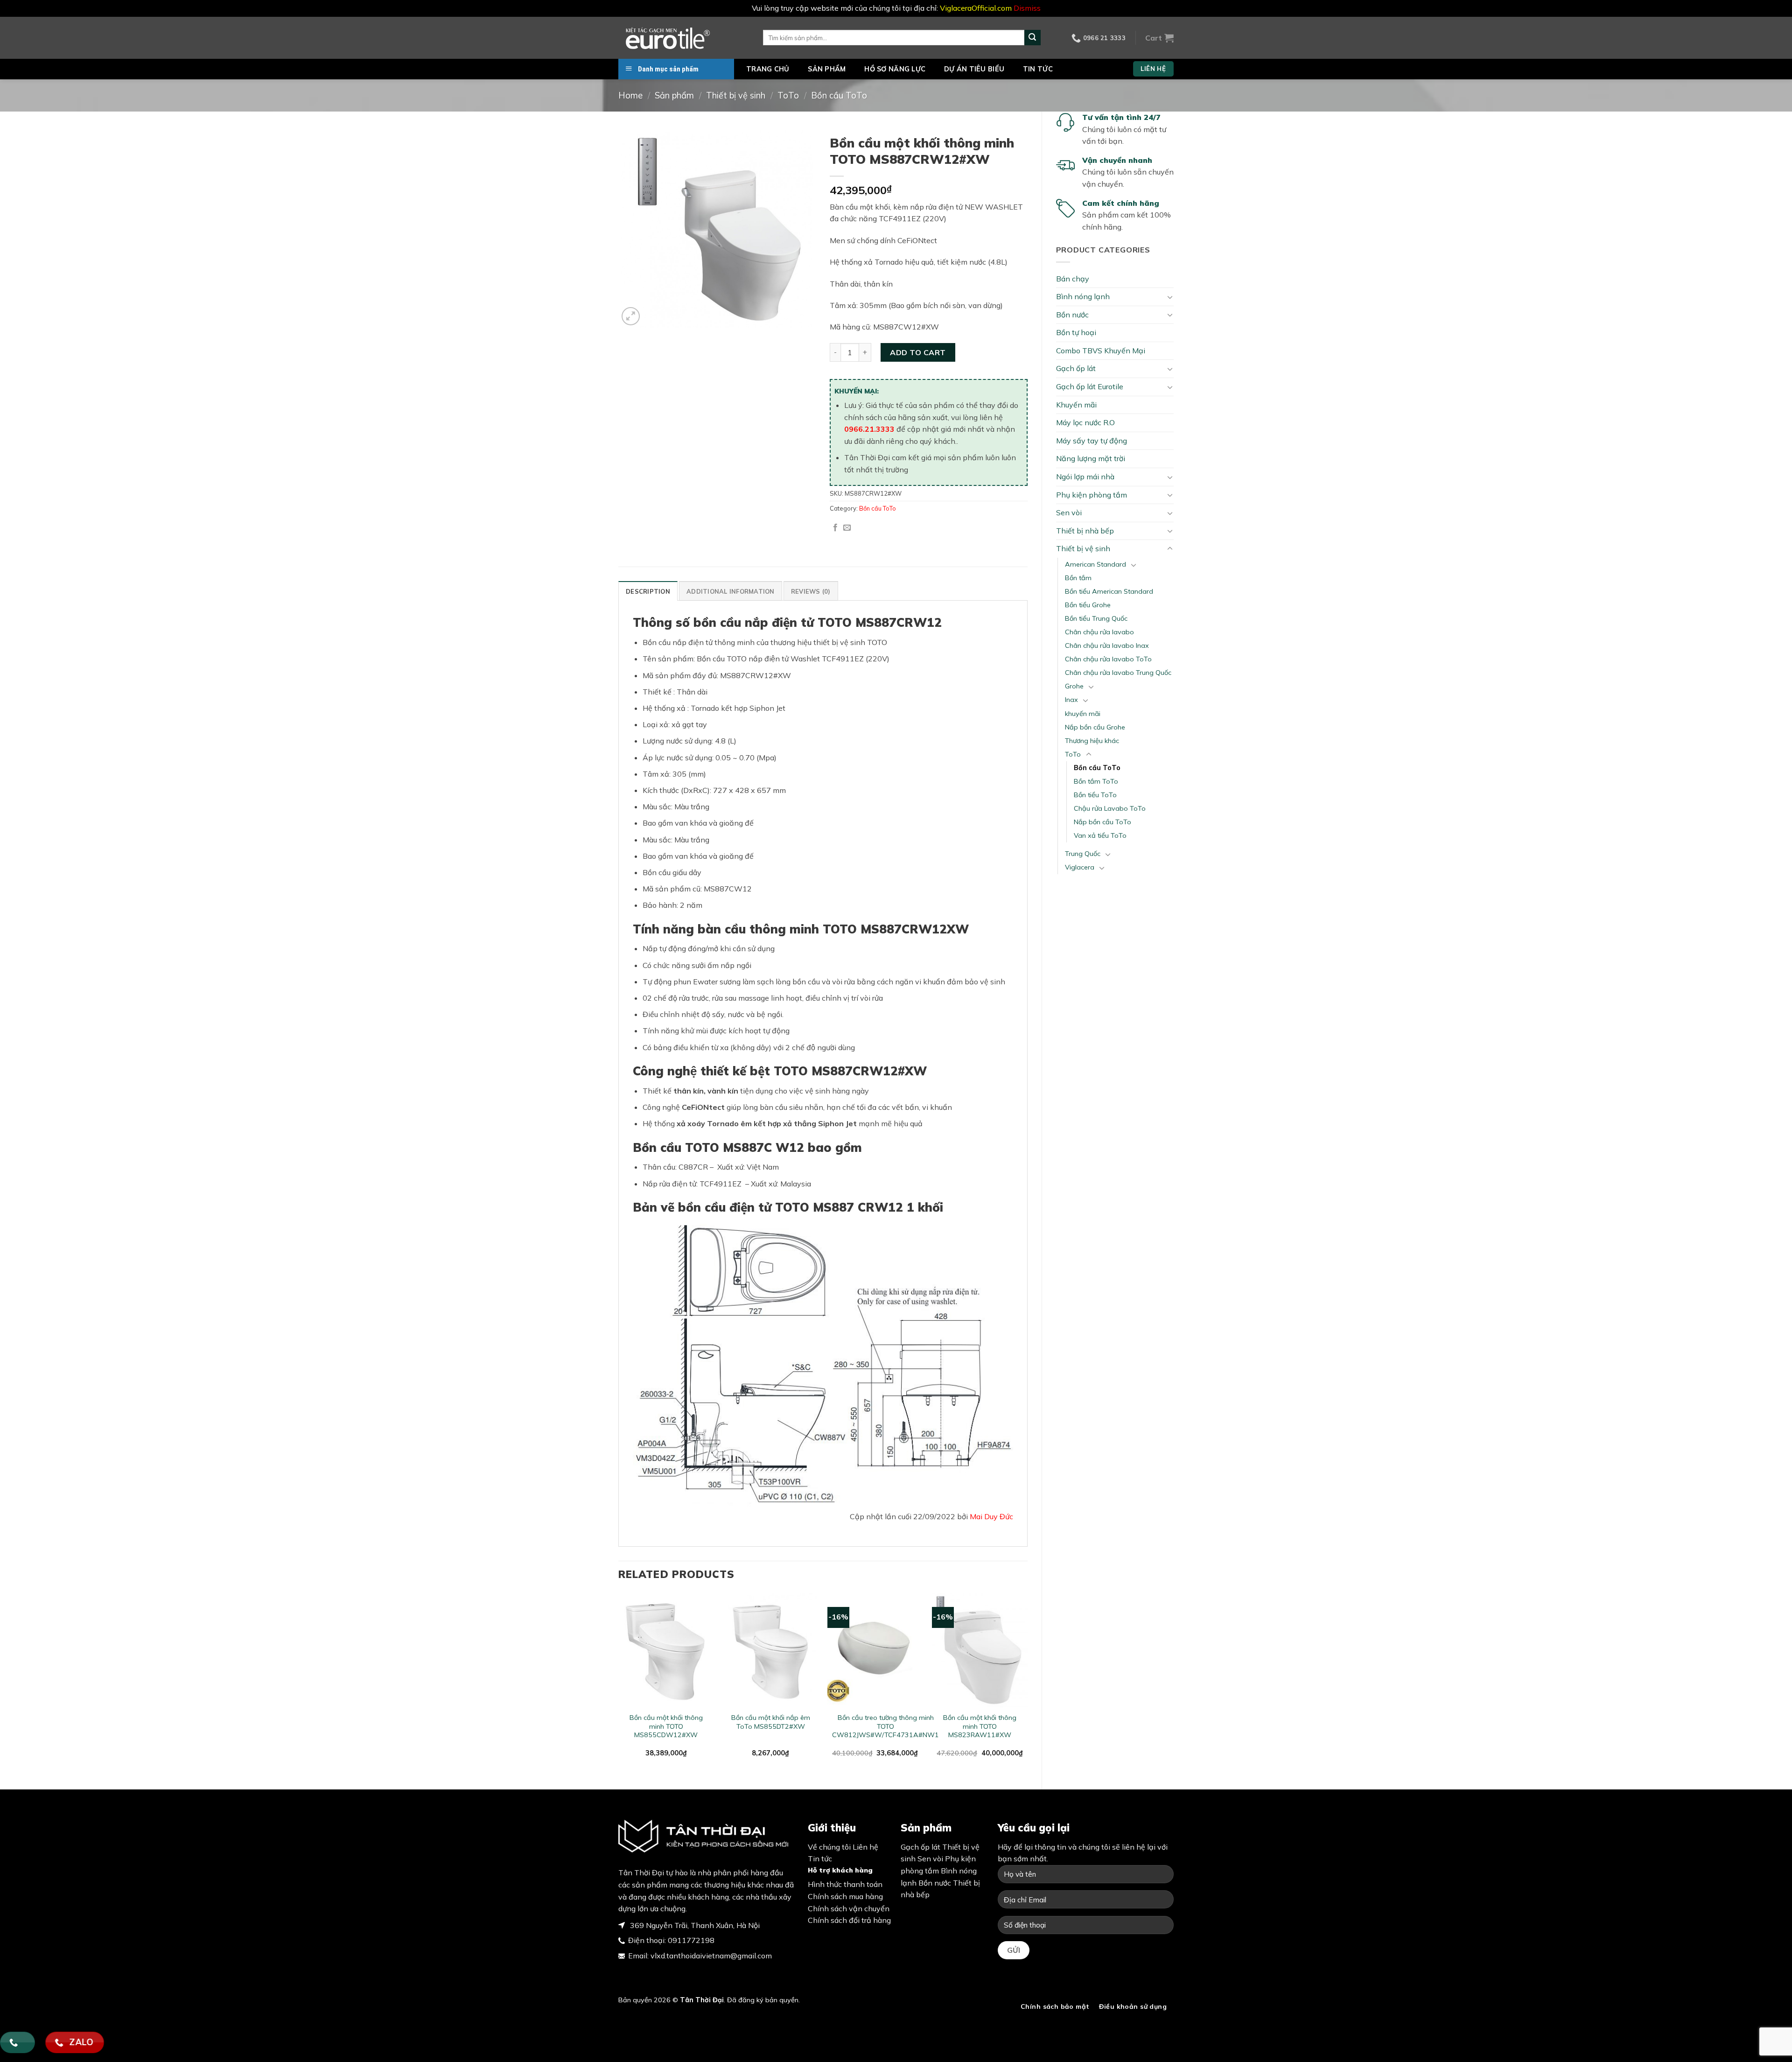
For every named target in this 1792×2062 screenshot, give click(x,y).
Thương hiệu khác (1092, 741)
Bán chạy (1073, 279)
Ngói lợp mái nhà (1085, 477)
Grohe (1074, 686)
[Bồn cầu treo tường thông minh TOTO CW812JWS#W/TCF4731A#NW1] (875, 1650)
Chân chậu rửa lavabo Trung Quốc (1118, 673)
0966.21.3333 (869, 429)
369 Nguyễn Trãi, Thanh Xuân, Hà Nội (694, 1925)
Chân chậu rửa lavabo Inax (1107, 645)
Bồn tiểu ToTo (1095, 795)
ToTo (788, 95)
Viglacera (1080, 867)
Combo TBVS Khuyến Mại (1101, 351)
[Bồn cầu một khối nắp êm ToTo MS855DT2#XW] (771, 1650)
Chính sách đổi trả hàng (849, 1920)
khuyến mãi (1083, 714)
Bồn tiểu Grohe (1088, 605)
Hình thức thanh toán (845, 1884)
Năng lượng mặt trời (1091, 458)
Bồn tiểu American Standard (1109, 591)
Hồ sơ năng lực (895, 69)
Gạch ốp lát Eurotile (1090, 386)
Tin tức (1038, 69)
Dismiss (1027, 8)
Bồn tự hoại (1076, 332)
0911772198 (691, 1940)
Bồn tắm (1078, 578)
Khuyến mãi (1076, 405)
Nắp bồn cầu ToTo (1102, 822)
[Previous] (619, 1683)
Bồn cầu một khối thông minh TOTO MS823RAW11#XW (980, 1726)
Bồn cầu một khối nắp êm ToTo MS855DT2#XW (771, 1722)
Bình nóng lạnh (1083, 296)
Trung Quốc (1083, 854)
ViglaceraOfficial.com (976, 8)
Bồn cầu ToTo (839, 95)
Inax (1071, 700)
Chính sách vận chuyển (849, 1908)
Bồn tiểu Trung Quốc (1096, 618)
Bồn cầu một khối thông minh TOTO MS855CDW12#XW (666, 1726)
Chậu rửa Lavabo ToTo (1110, 808)
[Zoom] (631, 316)
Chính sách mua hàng (845, 1896)
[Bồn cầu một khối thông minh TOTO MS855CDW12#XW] (666, 1650)
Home (630, 95)
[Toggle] (1170, 297)
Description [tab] (648, 591)
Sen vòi (1069, 512)
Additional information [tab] (731, 591)
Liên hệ (865, 1847)
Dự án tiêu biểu (974, 69)
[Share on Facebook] (835, 528)
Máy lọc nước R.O (1085, 422)
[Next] (1027, 1683)
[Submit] (1032, 38)
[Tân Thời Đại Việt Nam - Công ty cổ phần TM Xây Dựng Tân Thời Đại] (684, 38)
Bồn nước (1072, 315)
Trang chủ (768, 69)
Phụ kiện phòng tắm (1092, 495)
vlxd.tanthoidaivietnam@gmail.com (711, 1956)
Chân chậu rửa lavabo (1099, 632)
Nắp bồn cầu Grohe (1095, 727)
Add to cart (918, 352)
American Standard (1095, 564)
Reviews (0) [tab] (811, 591)
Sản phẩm (827, 69)
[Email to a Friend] (847, 528)
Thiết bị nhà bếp (1085, 531)
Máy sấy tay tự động (1092, 441)
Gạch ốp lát (1076, 368)
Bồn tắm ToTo (1096, 781)
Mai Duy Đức (991, 1516)
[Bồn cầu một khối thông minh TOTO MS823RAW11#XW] (980, 1650)
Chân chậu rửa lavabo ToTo (1108, 659)
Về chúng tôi (829, 1847)
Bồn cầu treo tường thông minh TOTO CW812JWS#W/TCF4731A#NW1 (885, 1726)
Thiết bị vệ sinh (736, 95)
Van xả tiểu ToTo (1100, 835)
